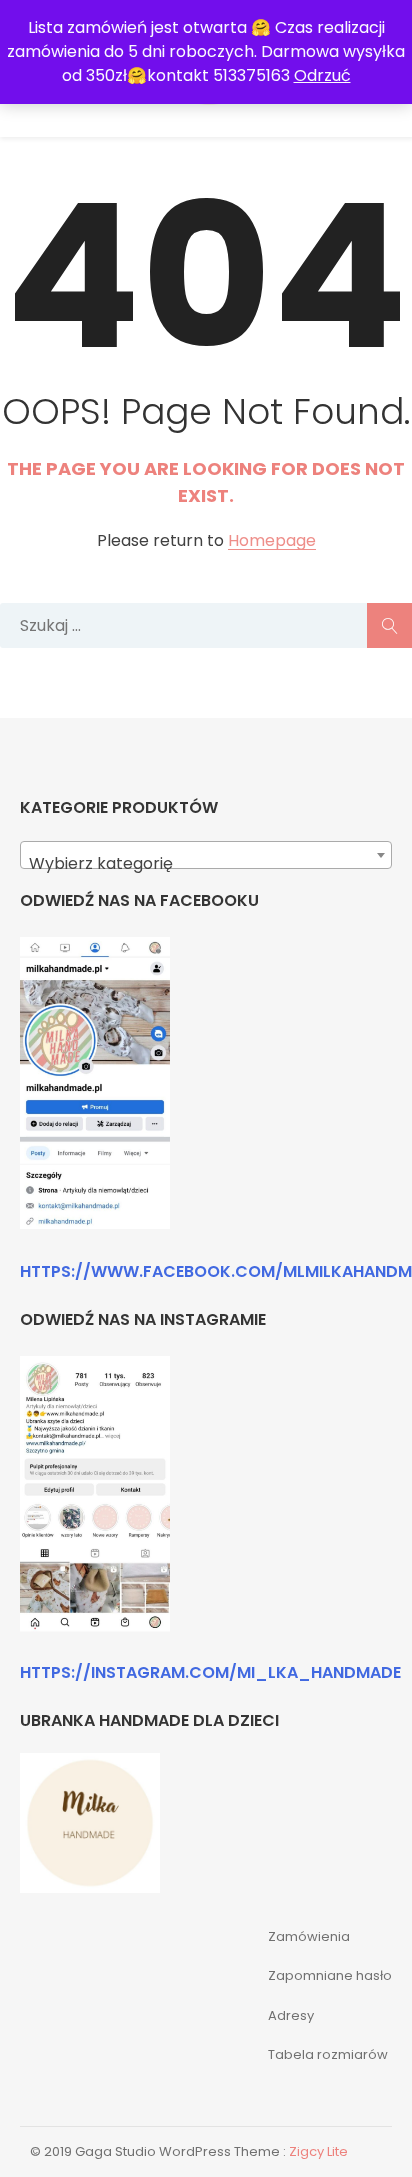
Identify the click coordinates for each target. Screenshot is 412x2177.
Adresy (291, 2015)
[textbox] (206, 864)
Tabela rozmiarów (328, 2054)
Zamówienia (309, 1936)
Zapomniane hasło (330, 1975)
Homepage (272, 541)
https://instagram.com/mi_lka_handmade (210, 1672)
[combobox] (206, 855)
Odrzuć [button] (322, 75)
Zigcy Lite (318, 2151)
